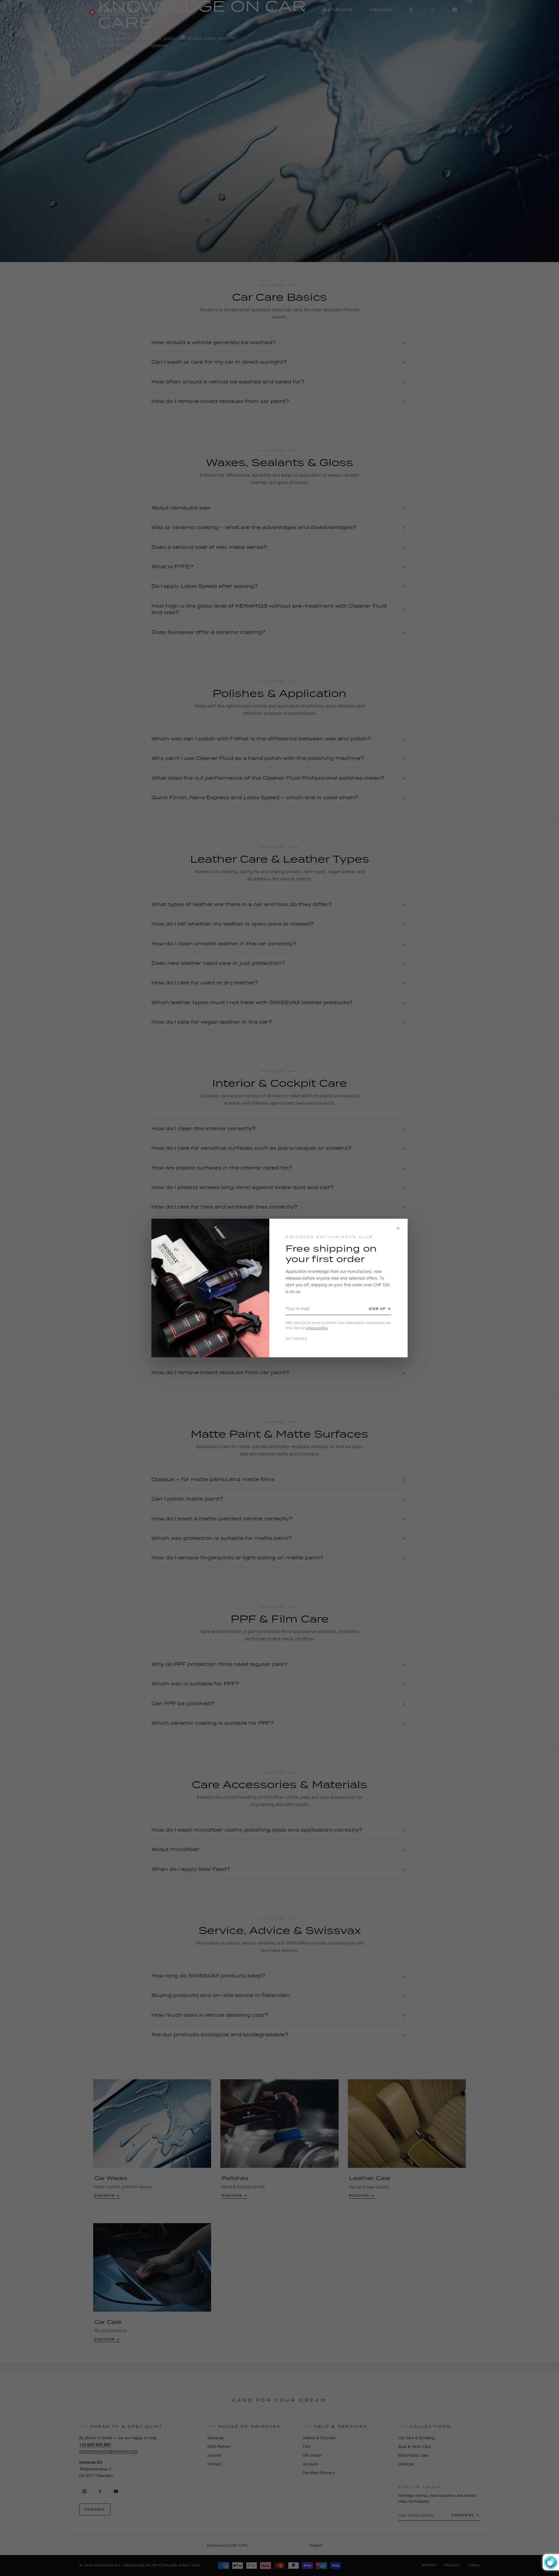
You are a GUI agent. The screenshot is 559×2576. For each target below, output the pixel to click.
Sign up (377, 1309)
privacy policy (317, 1328)
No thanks (297, 1339)
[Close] (398, 1228)
